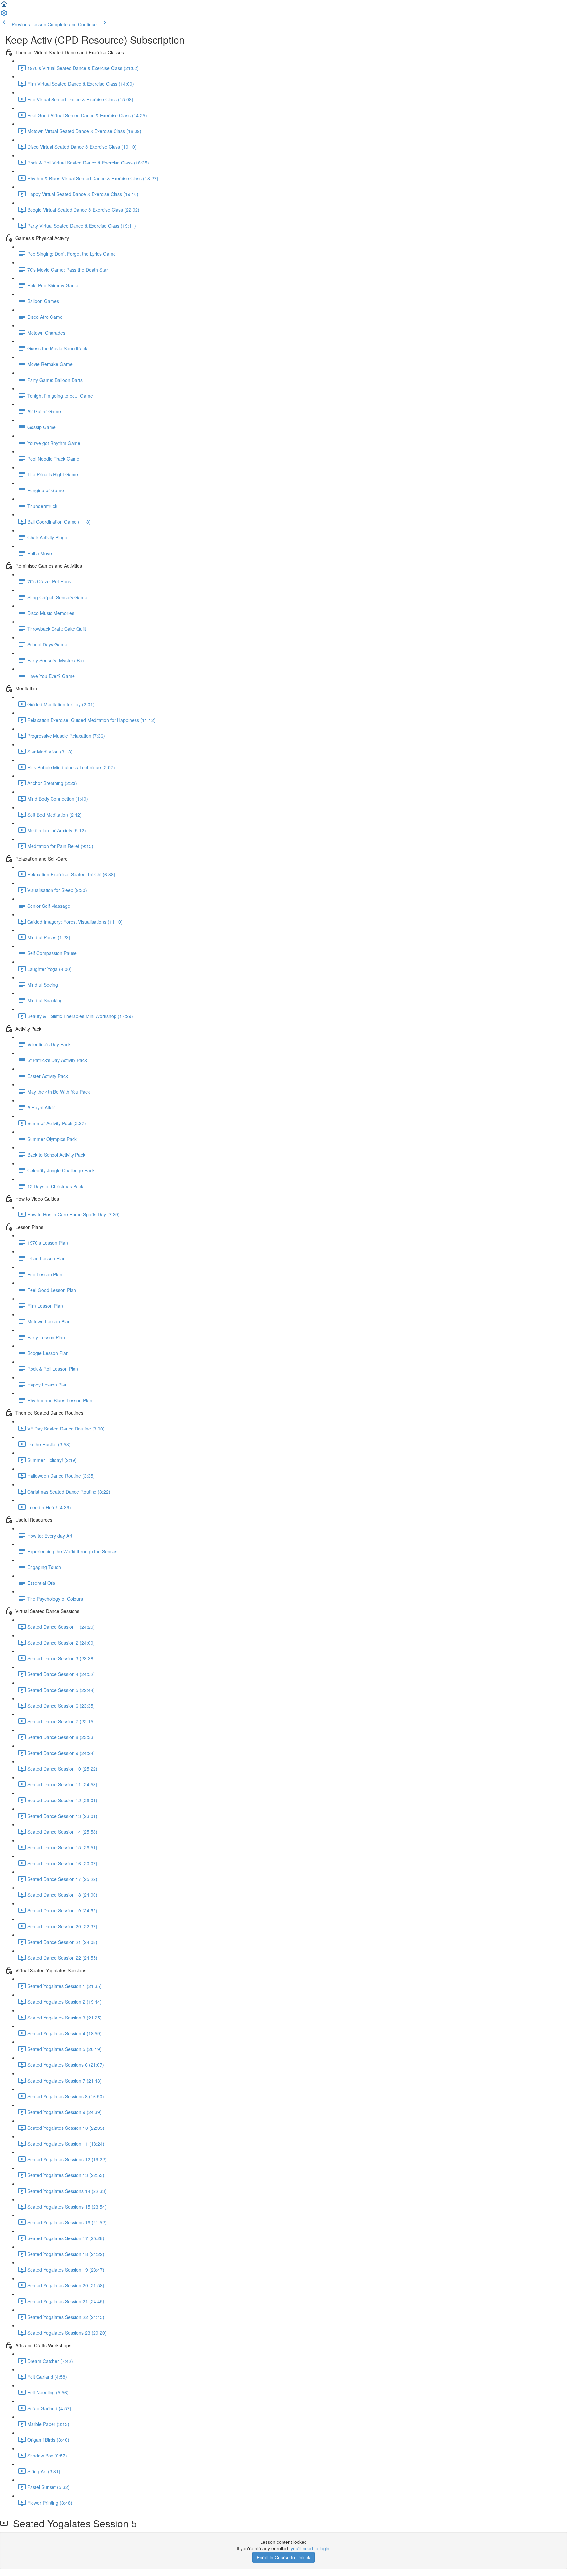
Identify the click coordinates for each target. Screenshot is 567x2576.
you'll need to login (310, 2548)
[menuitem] (4, 15)
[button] (4, 6)
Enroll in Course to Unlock (283, 2557)
